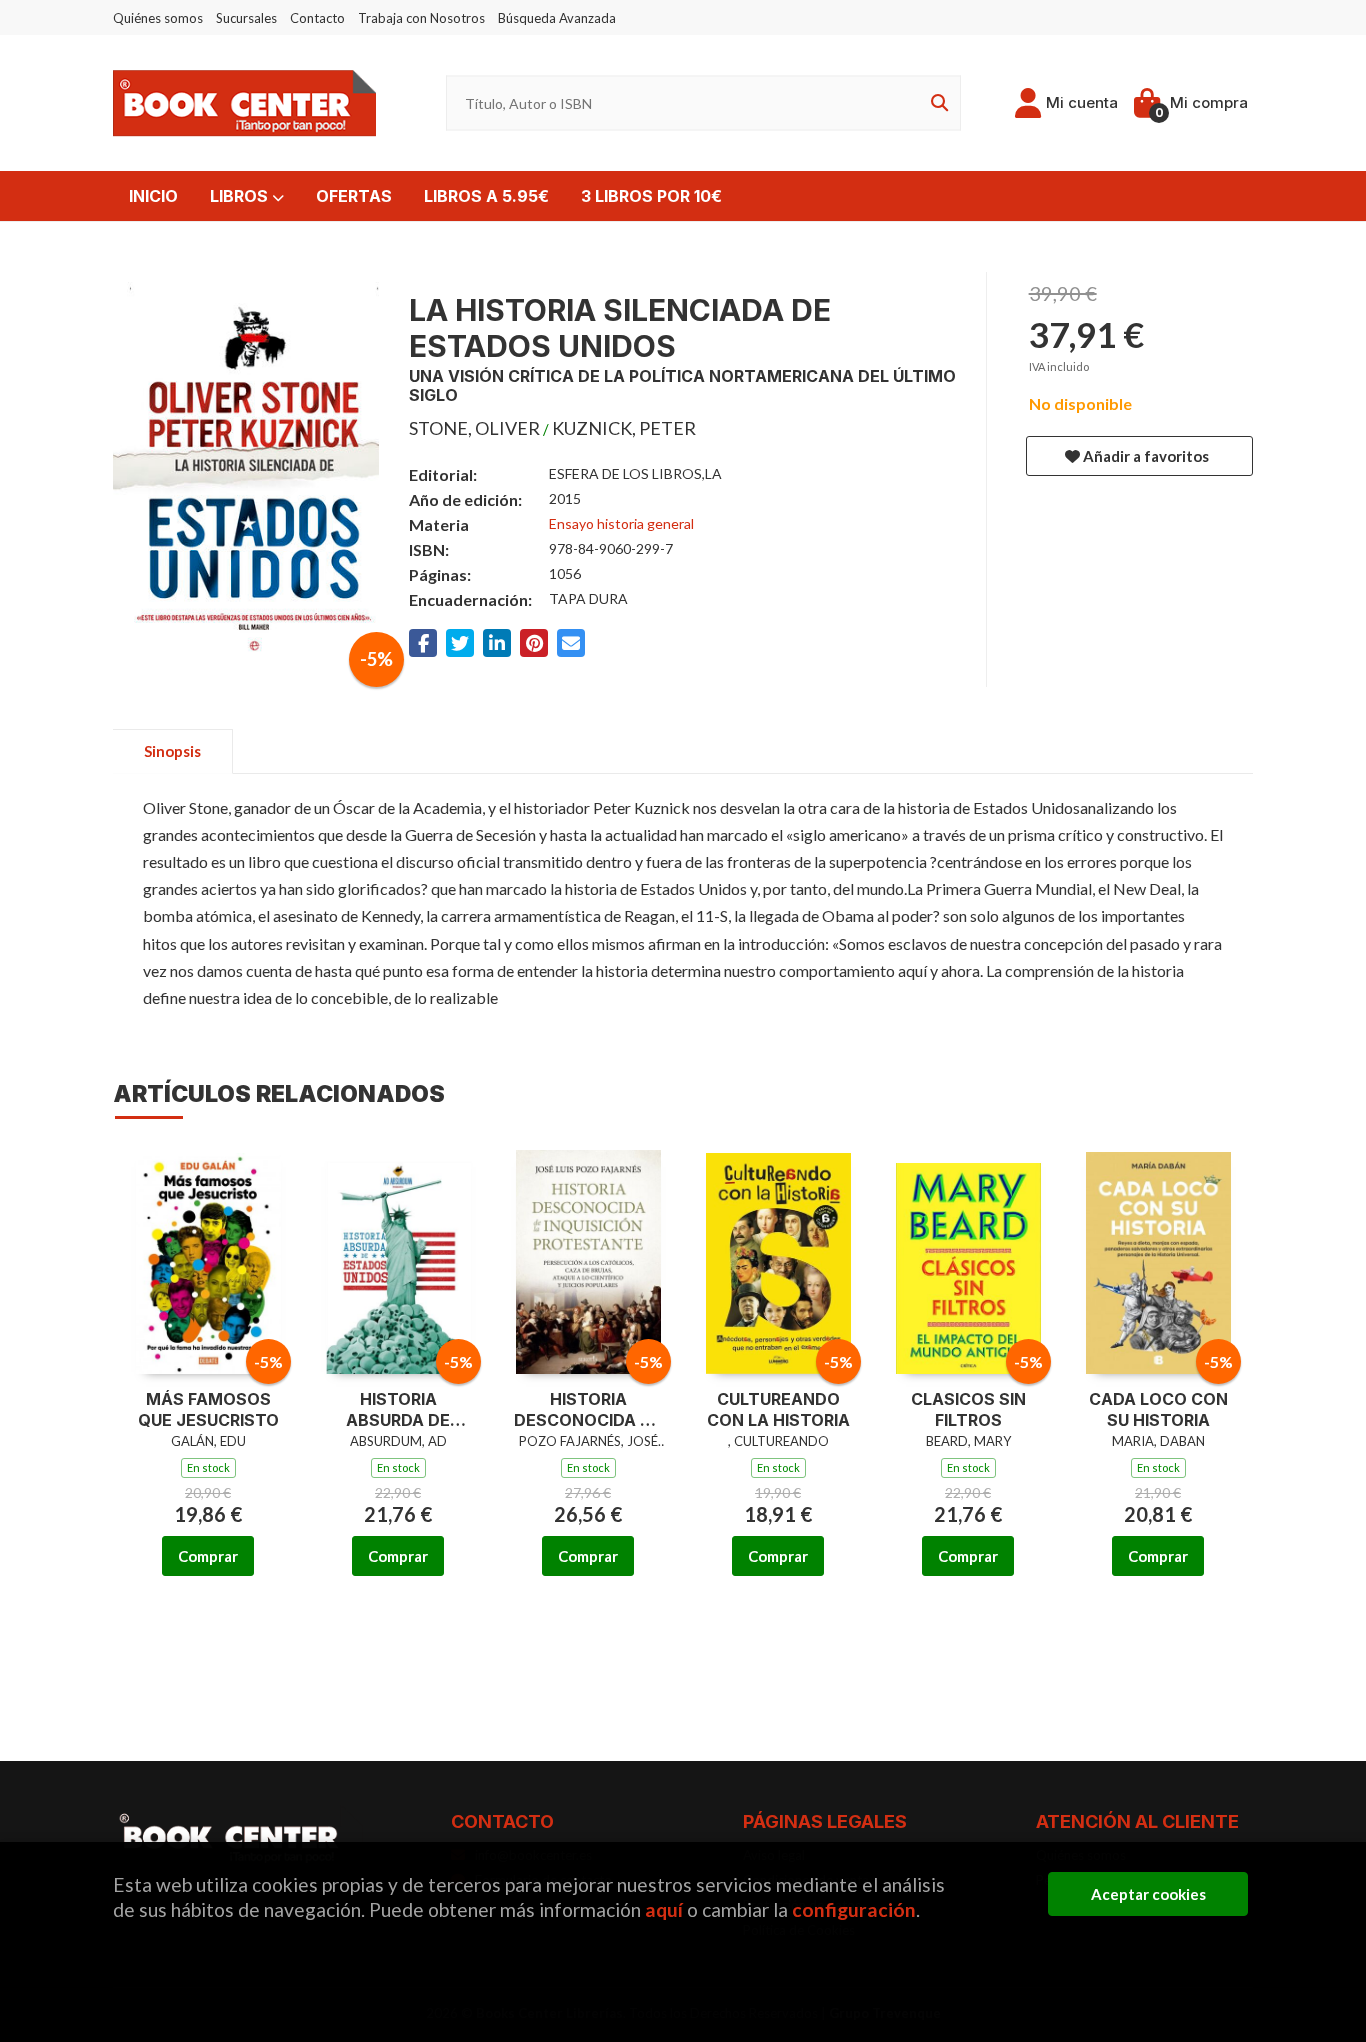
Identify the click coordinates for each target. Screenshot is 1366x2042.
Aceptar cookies (1148, 1894)
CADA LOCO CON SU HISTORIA (1158, 1409)
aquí (664, 1909)
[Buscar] (936, 103)
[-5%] (208, 1258)
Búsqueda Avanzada (557, 18)
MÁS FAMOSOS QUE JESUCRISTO (208, 1409)
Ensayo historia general (621, 523)
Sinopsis (172, 751)
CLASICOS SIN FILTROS (968, 1409)
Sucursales (246, 18)
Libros (241, 196)
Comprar (208, 1556)
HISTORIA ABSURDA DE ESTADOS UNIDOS (398, 1410)
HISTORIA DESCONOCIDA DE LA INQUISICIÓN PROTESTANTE (588, 1410)
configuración (854, 1909)
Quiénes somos (158, 18)
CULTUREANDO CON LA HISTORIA (778, 1409)
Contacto (317, 18)
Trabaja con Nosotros (421, 18)
